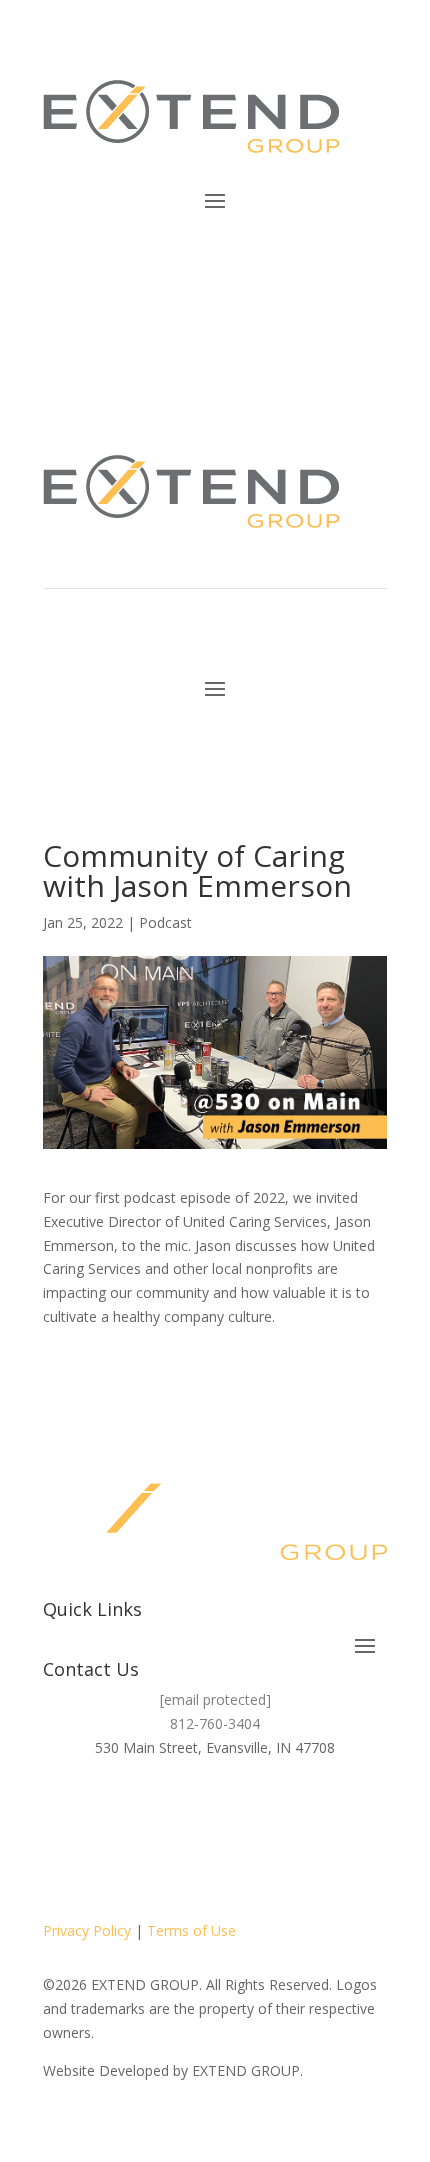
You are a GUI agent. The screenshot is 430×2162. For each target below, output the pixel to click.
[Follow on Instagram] (235, 1576)
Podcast (165, 922)
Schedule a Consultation (251, 269)
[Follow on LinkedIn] (275, 1576)
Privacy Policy (87, 1930)
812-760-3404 (215, 1723)
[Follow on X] (195, 1576)
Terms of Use (191, 1930)
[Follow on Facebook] (155, 1576)
